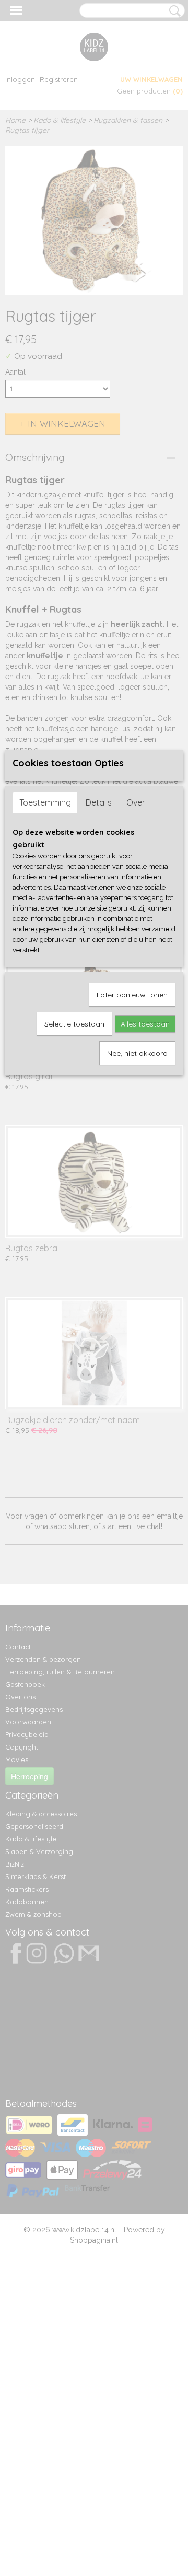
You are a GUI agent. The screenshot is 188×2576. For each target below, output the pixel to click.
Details (99, 802)
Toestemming (45, 802)
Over (136, 802)
